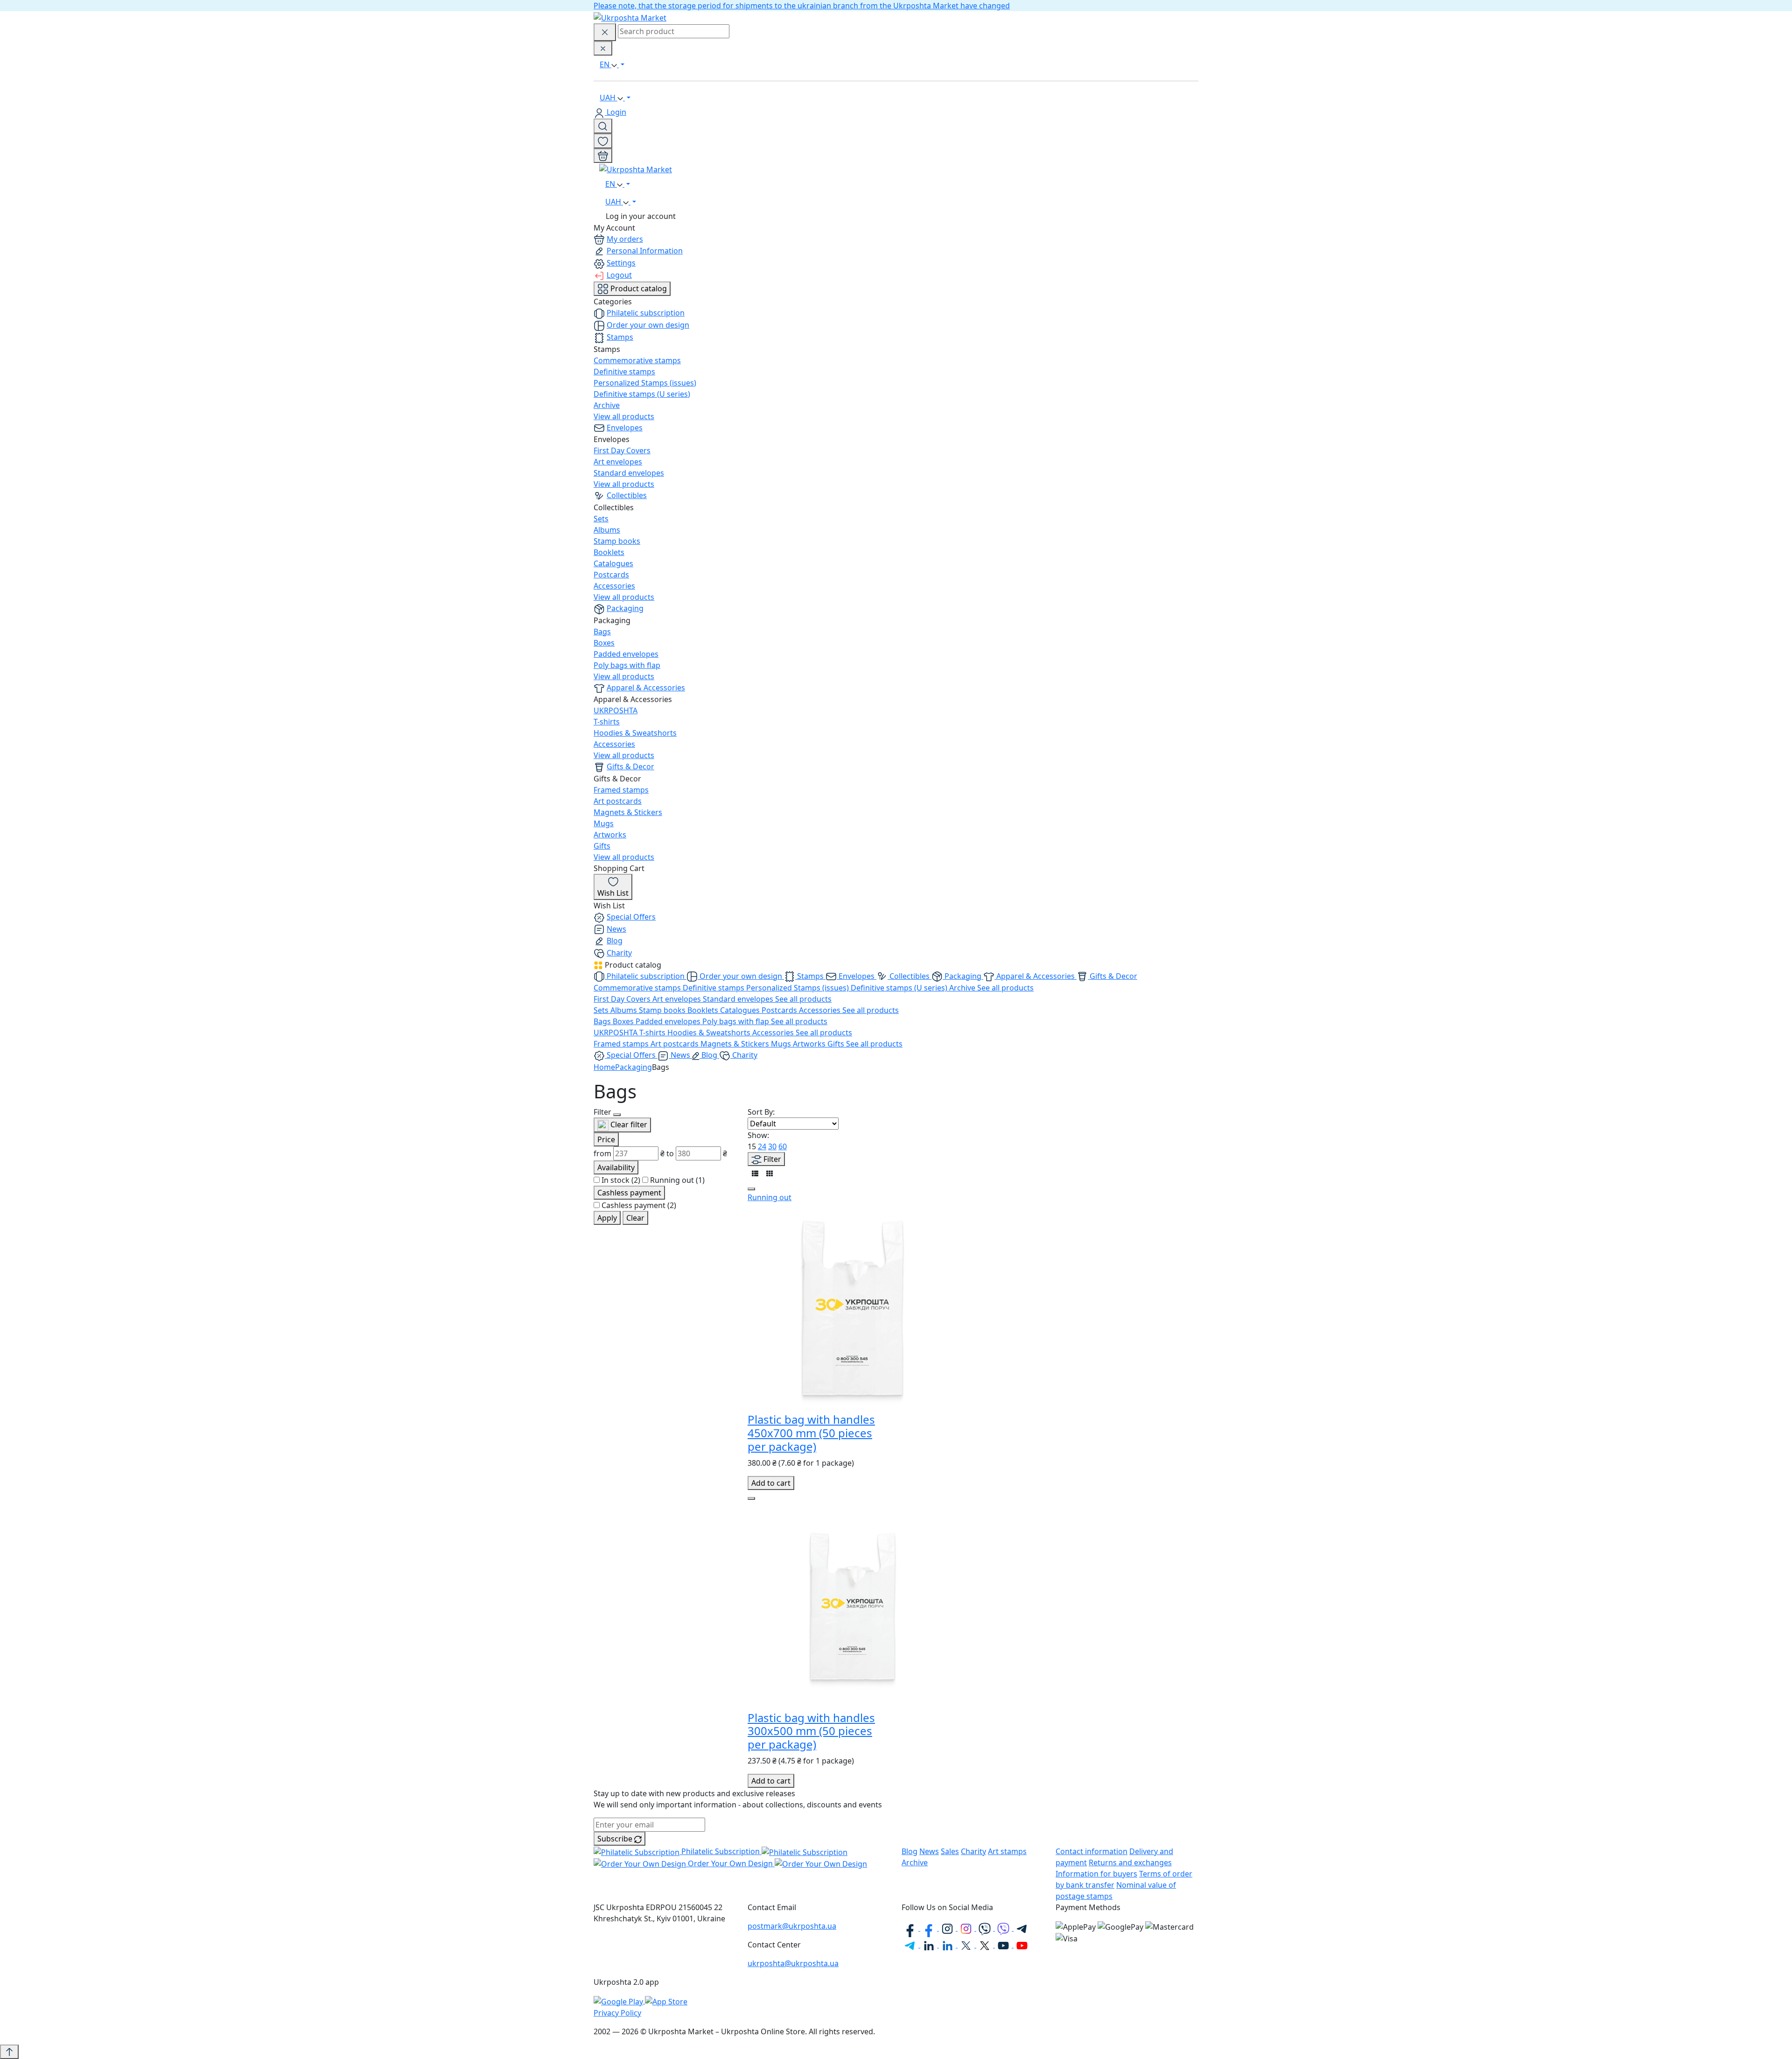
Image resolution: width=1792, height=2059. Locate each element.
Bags (602, 632)
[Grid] (770, 1173)
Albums (607, 530)
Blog (615, 941)
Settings (621, 263)
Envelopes (625, 428)
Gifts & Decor (630, 766)
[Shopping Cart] (603, 156)
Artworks (610, 835)
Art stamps (1007, 1851)
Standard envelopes (629, 473)
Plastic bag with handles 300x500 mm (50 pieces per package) (811, 1731)
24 (762, 1146)
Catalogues (613, 563)
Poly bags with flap (627, 665)
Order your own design (648, 325)
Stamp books (617, 541)
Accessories (614, 586)
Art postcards (618, 801)
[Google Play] (619, 2001)
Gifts (602, 846)
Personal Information (645, 251)
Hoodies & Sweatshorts (635, 733)
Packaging (625, 608)
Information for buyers (1096, 1874)
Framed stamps (621, 790)
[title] (603, 126)
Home (604, 1067)
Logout (619, 275)
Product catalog (638, 288)
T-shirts (607, 722)
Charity (619, 953)
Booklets (609, 552)
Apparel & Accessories (646, 688)
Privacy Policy (617, 2013)
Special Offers (631, 917)
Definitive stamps (624, 372)
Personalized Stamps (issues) (645, 383)
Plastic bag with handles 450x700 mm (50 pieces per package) (811, 1433)
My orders (625, 239)
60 (783, 1146)
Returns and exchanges (1130, 1862)
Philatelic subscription (646, 313)
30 (772, 1146)
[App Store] (666, 2001)
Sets (601, 519)
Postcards (611, 575)
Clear (635, 1218)
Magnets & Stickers (628, 812)
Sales (950, 1851)
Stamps (620, 337)
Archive (607, 405)
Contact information (1092, 1851)
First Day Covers (622, 450)
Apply (607, 1218)
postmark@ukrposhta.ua (792, 1926)
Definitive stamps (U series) (642, 394)
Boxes (604, 643)
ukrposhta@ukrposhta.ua (793, 1963)
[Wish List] (603, 141)
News (616, 929)
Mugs (604, 823)
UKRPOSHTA (616, 710)
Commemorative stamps (637, 360)
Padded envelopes (626, 654)
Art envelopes (618, 462)
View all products (624, 416)
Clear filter (628, 1124)
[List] (755, 1173)
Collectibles (627, 495)
